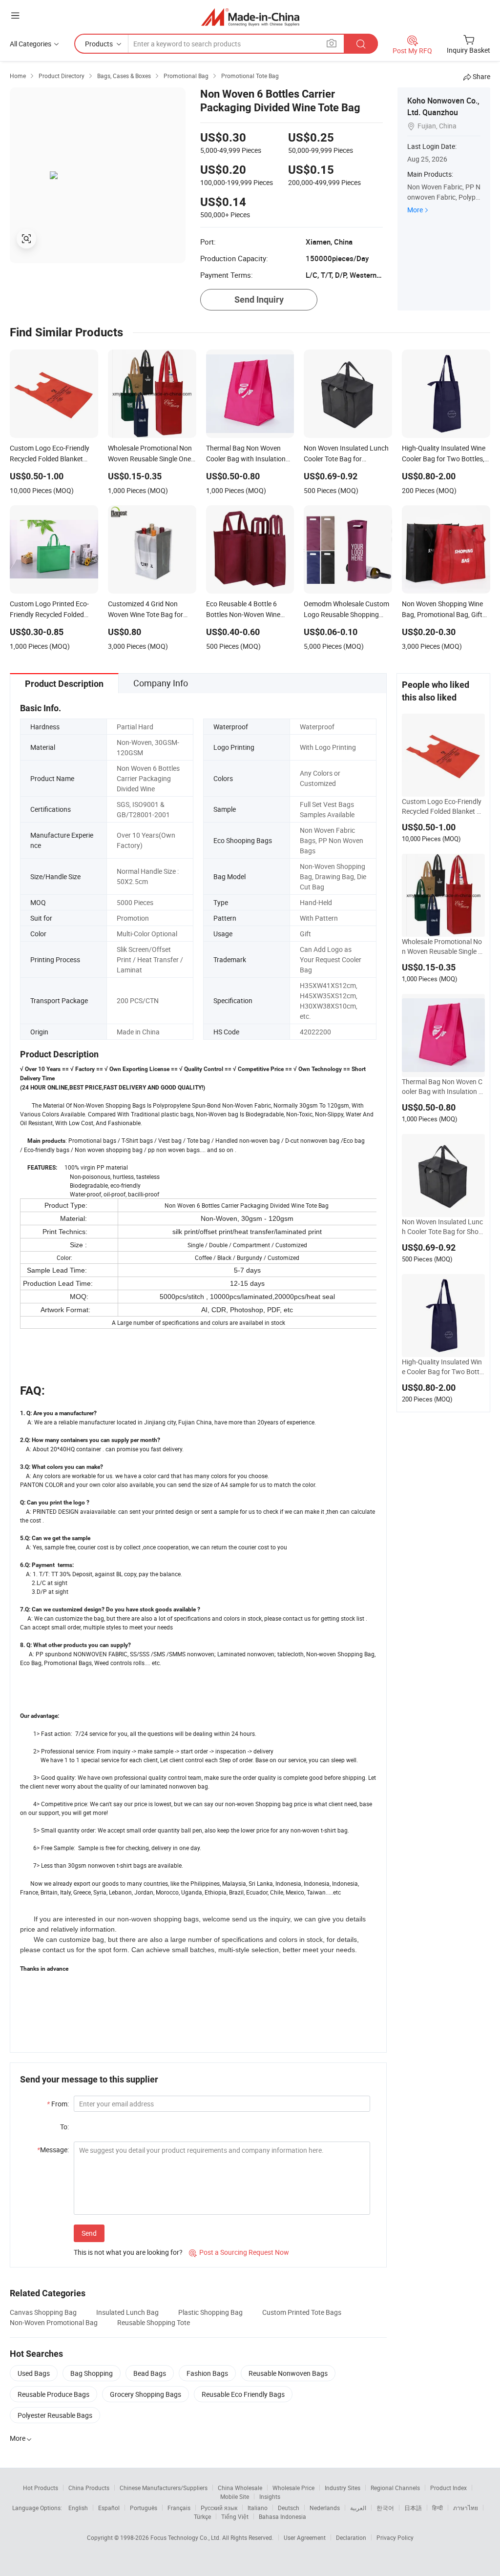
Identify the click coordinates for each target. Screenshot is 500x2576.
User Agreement (305, 2537)
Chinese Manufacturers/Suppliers (164, 2488)
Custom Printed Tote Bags (302, 2312)
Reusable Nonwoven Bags (288, 2373)
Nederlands (325, 2508)
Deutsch (289, 2508)
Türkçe (202, 2516)
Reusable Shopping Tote (154, 2322)
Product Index (448, 2488)
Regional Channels (395, 2488)
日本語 (413, 2508)
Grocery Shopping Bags (146, 2394)
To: (64, 2127)
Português (144, 2508)
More (415, 210)
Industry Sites (343, 2488)
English (78, 2508)
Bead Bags (150, 2373)
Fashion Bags (207, 2373)
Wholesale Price (293, 2488)
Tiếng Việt (235, 2516)
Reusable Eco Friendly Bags (243, 2394)
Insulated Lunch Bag (127, 2312)
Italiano (258, 2508)
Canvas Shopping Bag (43, 2312)
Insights (270, 2496)
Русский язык (219, 2508)
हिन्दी (437, 2508)
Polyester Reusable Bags (55, 2415)
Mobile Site (235, 2496)
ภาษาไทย (466, 2508)
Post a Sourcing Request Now (239, 2252)
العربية (358, 2508)
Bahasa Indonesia (282, 2516)
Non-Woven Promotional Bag (54, 2322)
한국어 (385, 2508)
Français (179, 2508)
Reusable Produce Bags (53, 2394)
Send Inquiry (259, 299)
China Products (89, 2488)
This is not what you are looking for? (128, 2252)
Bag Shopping (92, 2373)
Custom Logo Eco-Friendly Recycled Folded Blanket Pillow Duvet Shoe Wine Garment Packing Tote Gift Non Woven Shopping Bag (443, 806)
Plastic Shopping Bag (210, 2312)
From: (58, 2104)
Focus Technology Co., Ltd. (186, 2537)
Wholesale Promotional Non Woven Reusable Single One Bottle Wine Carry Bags (442, 947)
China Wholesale (240, 2488)
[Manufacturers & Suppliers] (250, 17)
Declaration (351, 2537)
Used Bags (34, 2373)
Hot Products (41, 2488)
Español (109, 2508)
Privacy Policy (395, 2537)
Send (89, 2233)
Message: (53, 2150)
